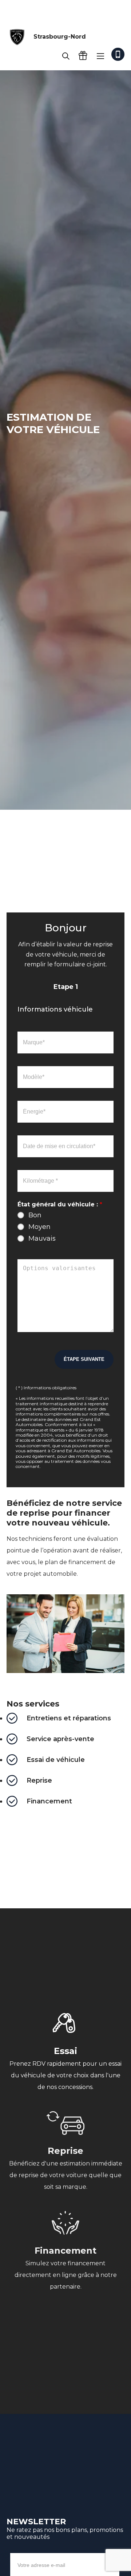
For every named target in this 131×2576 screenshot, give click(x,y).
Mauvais (42, 1238)
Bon (35, 1215)
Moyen (39, 1227)
